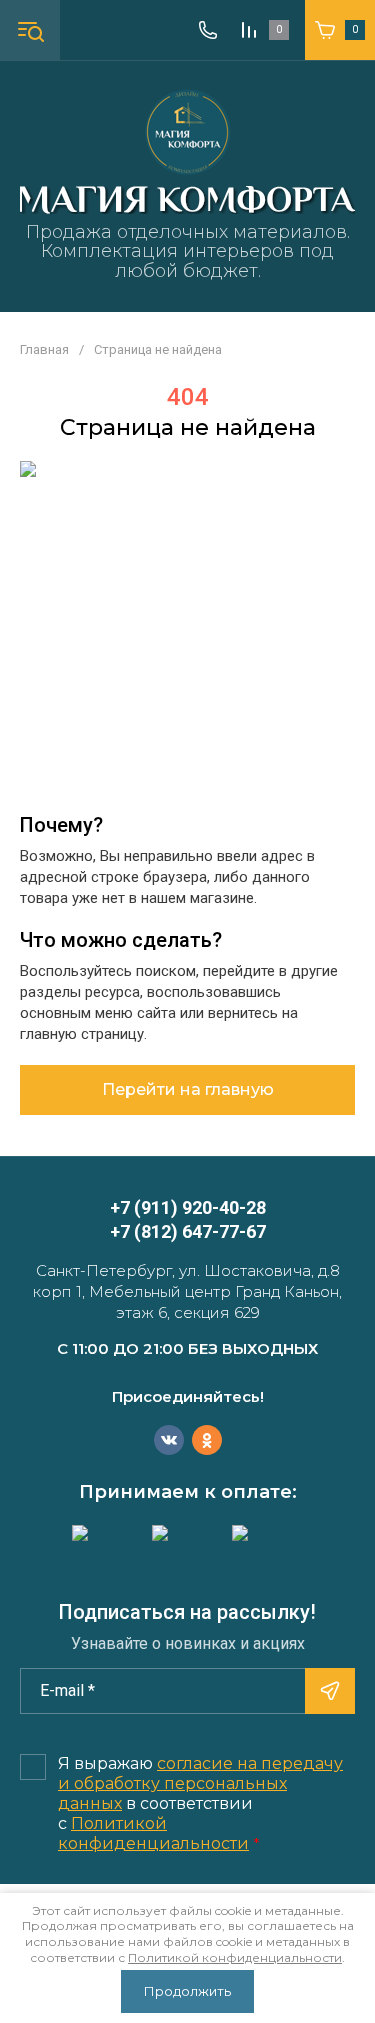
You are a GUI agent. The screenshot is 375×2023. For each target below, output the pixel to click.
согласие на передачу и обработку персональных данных (200, 1783)
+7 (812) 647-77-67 (188, 1231)
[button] (30, 30)
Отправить (330, 1691)
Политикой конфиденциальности (153, 1833)
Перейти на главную (188, 1089)
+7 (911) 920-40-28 (188, 1207)
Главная (44, 349)
